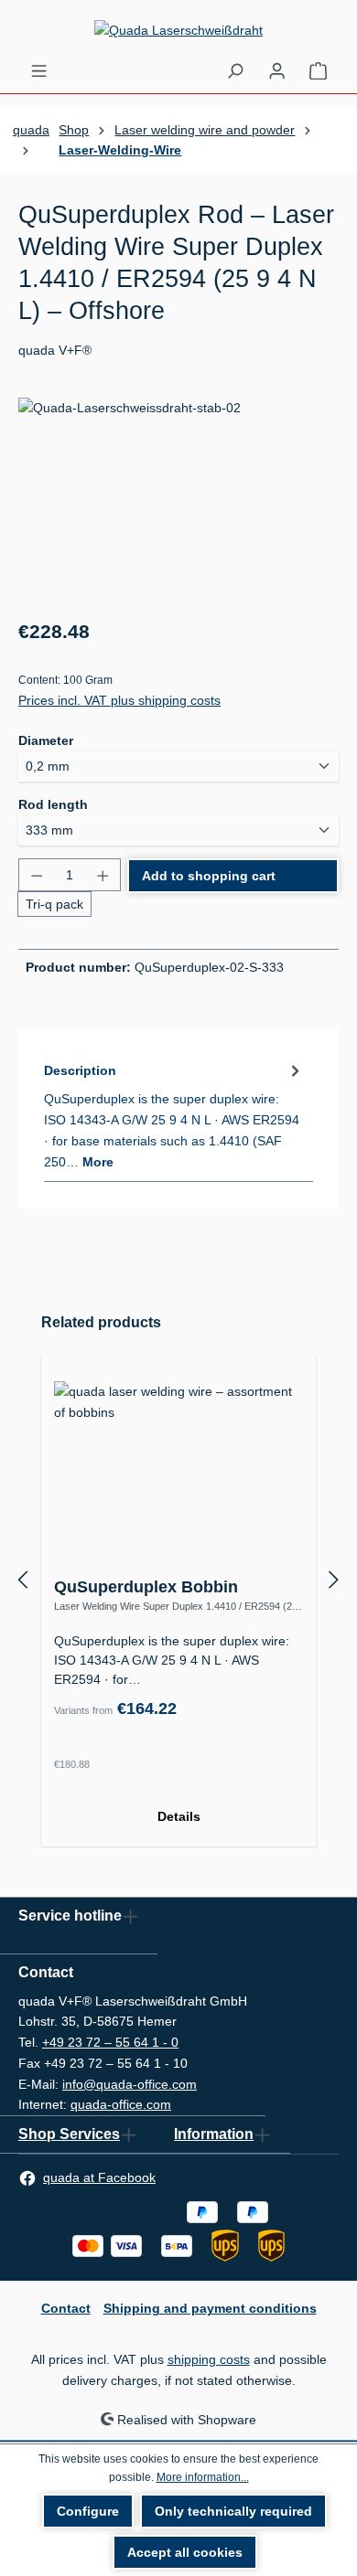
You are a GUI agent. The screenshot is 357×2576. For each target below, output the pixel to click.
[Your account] (277, 70)
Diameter (46, 740)
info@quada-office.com (130, 2084)
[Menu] (39, 70)
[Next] (334, 1579)
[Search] (235, 70)
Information (214, 2134)
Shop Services (69, 2134)
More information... (203, 2477)
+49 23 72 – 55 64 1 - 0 (110, 2042)
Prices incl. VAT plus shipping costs (119, 700)
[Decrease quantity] (36, 875)
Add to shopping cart (209, 876)
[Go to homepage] (178, 30)
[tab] (174, 1115)
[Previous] (23, 1579)
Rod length (53, 804)
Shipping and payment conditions (210, 2308)
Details (179, 1816)
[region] (178, 500)
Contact (66, 2308)
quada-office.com (121, 2104)
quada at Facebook (99, 2177)
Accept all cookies (185, 2552)
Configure (88, 2511)
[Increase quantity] (103, 875)
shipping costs (209, 2359)
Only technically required (233, 2511)
